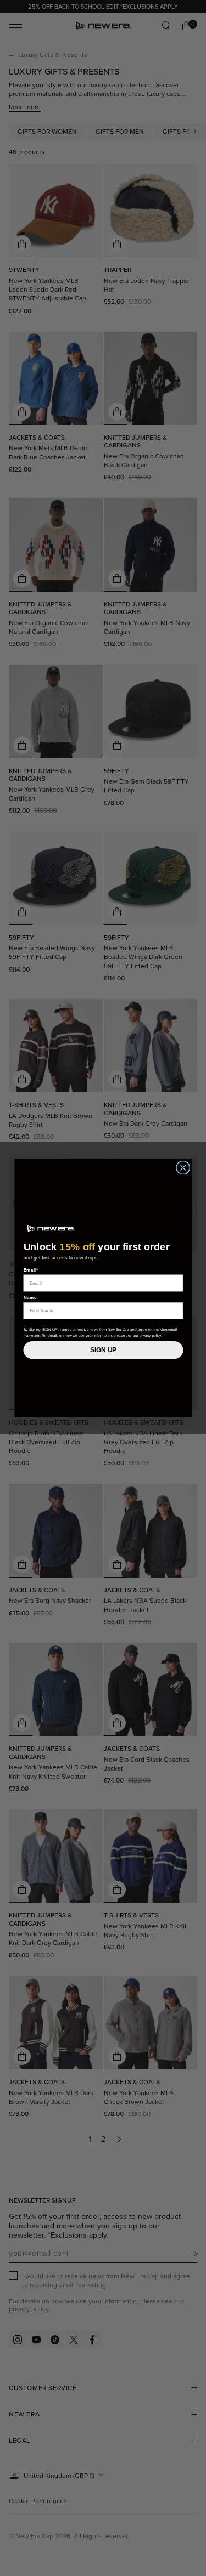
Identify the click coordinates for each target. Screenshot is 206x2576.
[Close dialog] (183, 1168)
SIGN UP (103, 1350)
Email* (31, 1270)
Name (30, 1298)
